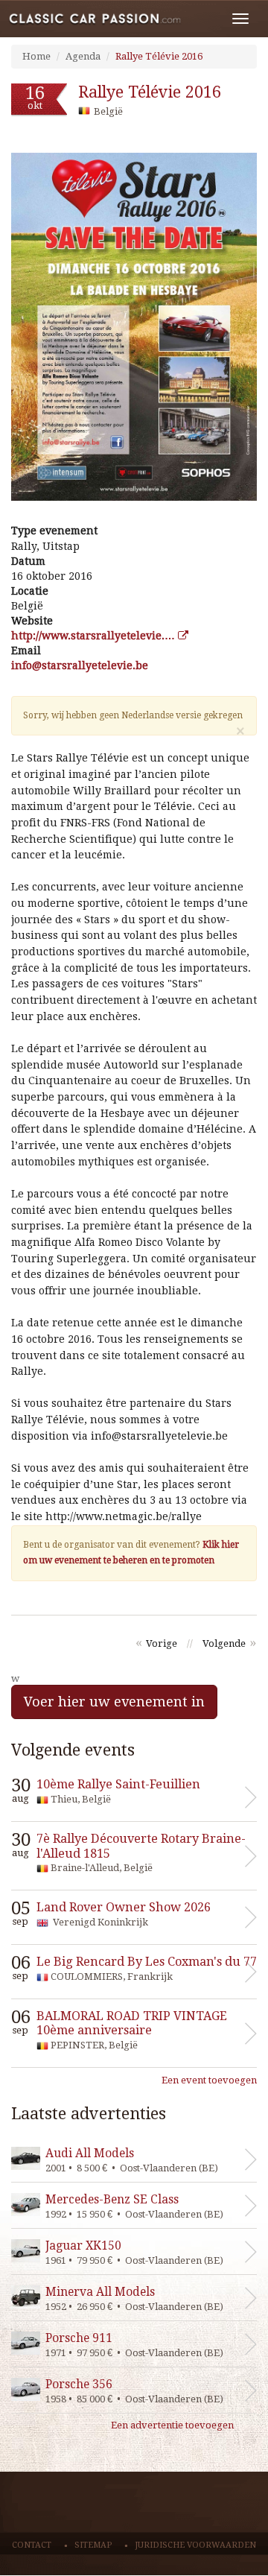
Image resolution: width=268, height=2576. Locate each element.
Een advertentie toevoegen (172, 2425)
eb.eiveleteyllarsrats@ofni (80, 665)
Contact (32, 2545)
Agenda (83, 56)
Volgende (224, 1643)
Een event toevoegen (209, 2080)
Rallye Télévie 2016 (159, 56)
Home (36, 56)
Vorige (162, 1643)
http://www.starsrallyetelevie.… (95, 636)
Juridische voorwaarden (195, 2545)
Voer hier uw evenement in (114, 1702)
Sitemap (93, 2545)
